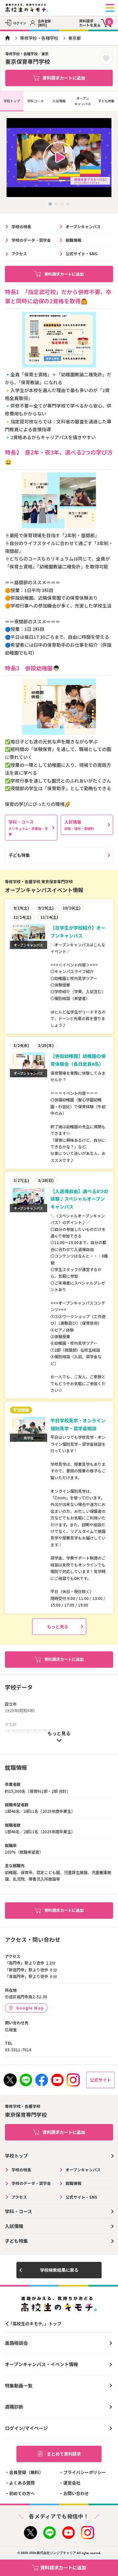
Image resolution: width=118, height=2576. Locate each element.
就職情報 (73, 240)
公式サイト (100, 2080)
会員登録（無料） (26, 2472)
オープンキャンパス (83, 101)
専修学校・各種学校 (39, 38)
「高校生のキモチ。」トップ (35, 2324)
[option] (59, 158)
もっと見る (58, 1626)
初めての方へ (22, 2493)
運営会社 (72, 2483)
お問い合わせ (76, 2493)
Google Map (30, 2008)
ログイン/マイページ (26, 2428)
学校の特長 (21, 226)
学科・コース (28, 828)
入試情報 (59, 101)
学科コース (35, 101)
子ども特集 (106, 101)
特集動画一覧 (19, 2386)
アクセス (19, 253)
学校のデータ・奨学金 (31, 240)
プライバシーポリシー (85, 2472)
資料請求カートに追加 (64, 78)
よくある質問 (22, 2483)
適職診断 (14, 2407)
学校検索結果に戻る (59, 2270)
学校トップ (12, 101)
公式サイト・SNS (81, 253)
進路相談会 (16, 2343)
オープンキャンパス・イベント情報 (41, 2364)
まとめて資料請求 (64, 2454)
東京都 (75, 38)
